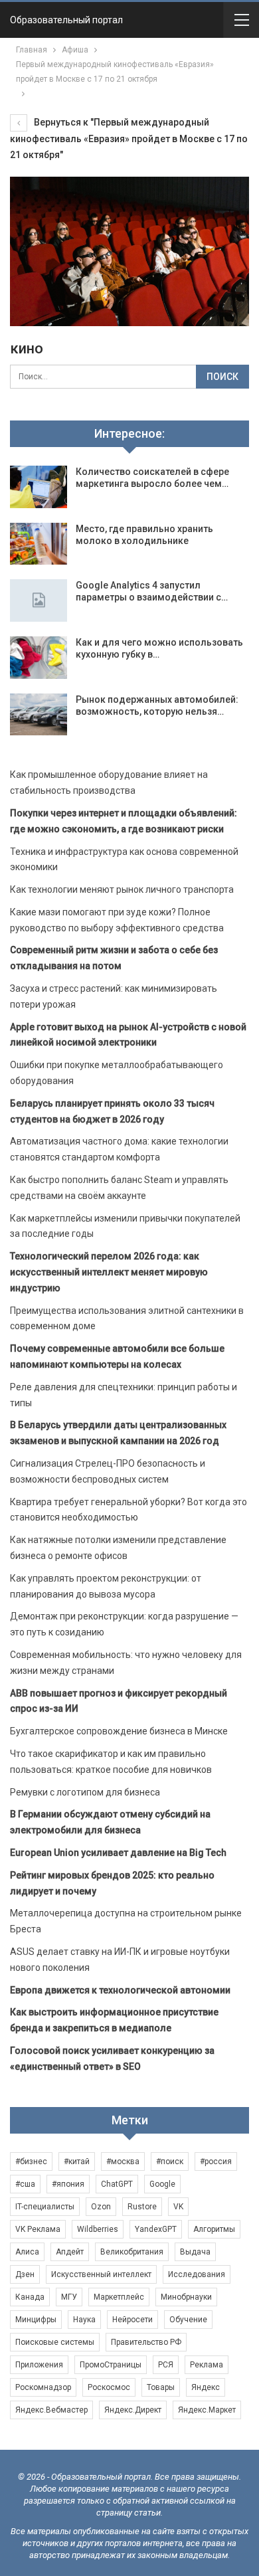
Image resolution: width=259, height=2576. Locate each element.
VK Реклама (38, 2229)
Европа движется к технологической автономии (120, 1990)
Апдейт (70, 2252)
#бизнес (31, 2162)
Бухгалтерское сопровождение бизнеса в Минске (119, 1731)
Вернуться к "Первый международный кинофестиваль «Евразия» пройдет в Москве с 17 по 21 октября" (129, 138)
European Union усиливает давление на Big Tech (118, 1853)
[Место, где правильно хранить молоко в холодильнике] (39, 544)
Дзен (25, 2274)
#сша (25, 2184)
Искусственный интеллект (101, 2274)
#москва (123, 2162)
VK (178, 2207)
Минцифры (36, 2320)
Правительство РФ (146, 2342)
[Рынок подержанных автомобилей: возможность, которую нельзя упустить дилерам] (39, 715)
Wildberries (98, 2229)
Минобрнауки (186, 2297)
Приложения (39, 2365)
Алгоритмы (214, 2229)
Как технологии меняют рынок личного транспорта (122, 889)
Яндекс (206, 2387)
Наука (84, 2320)
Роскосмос (109, 2387)
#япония (68, 2184)
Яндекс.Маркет (207, 2410)
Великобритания (132, 2252)
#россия (216, 2162)
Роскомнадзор (43, 2387)
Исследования (197, 2274)
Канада (30, 2297)
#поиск (170, 2162)
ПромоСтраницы (111, 2365)
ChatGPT (117, 2184)
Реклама (207, 2365)
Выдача (195, 2252)
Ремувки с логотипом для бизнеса (85, 1792)
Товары (161, 2387)
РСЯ (166, 2365)
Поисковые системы (55, 2342)
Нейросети (132, 2320)
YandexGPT (156, 2229)
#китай (77, 2162)
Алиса (27, 2252)
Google (162, 2184)
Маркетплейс (119, 2297)
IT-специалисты (45, 2207)
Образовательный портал (66, 20)
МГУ (69, 2297)
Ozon (101, 2207)
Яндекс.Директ (133, 2410)
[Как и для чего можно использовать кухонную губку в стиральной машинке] (39, 658)
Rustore (142, 2207)
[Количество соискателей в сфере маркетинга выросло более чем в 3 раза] (39, 487)
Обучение (188, 2320)
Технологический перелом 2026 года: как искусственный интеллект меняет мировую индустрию (109, 1272)
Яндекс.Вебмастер (51, 2410)
